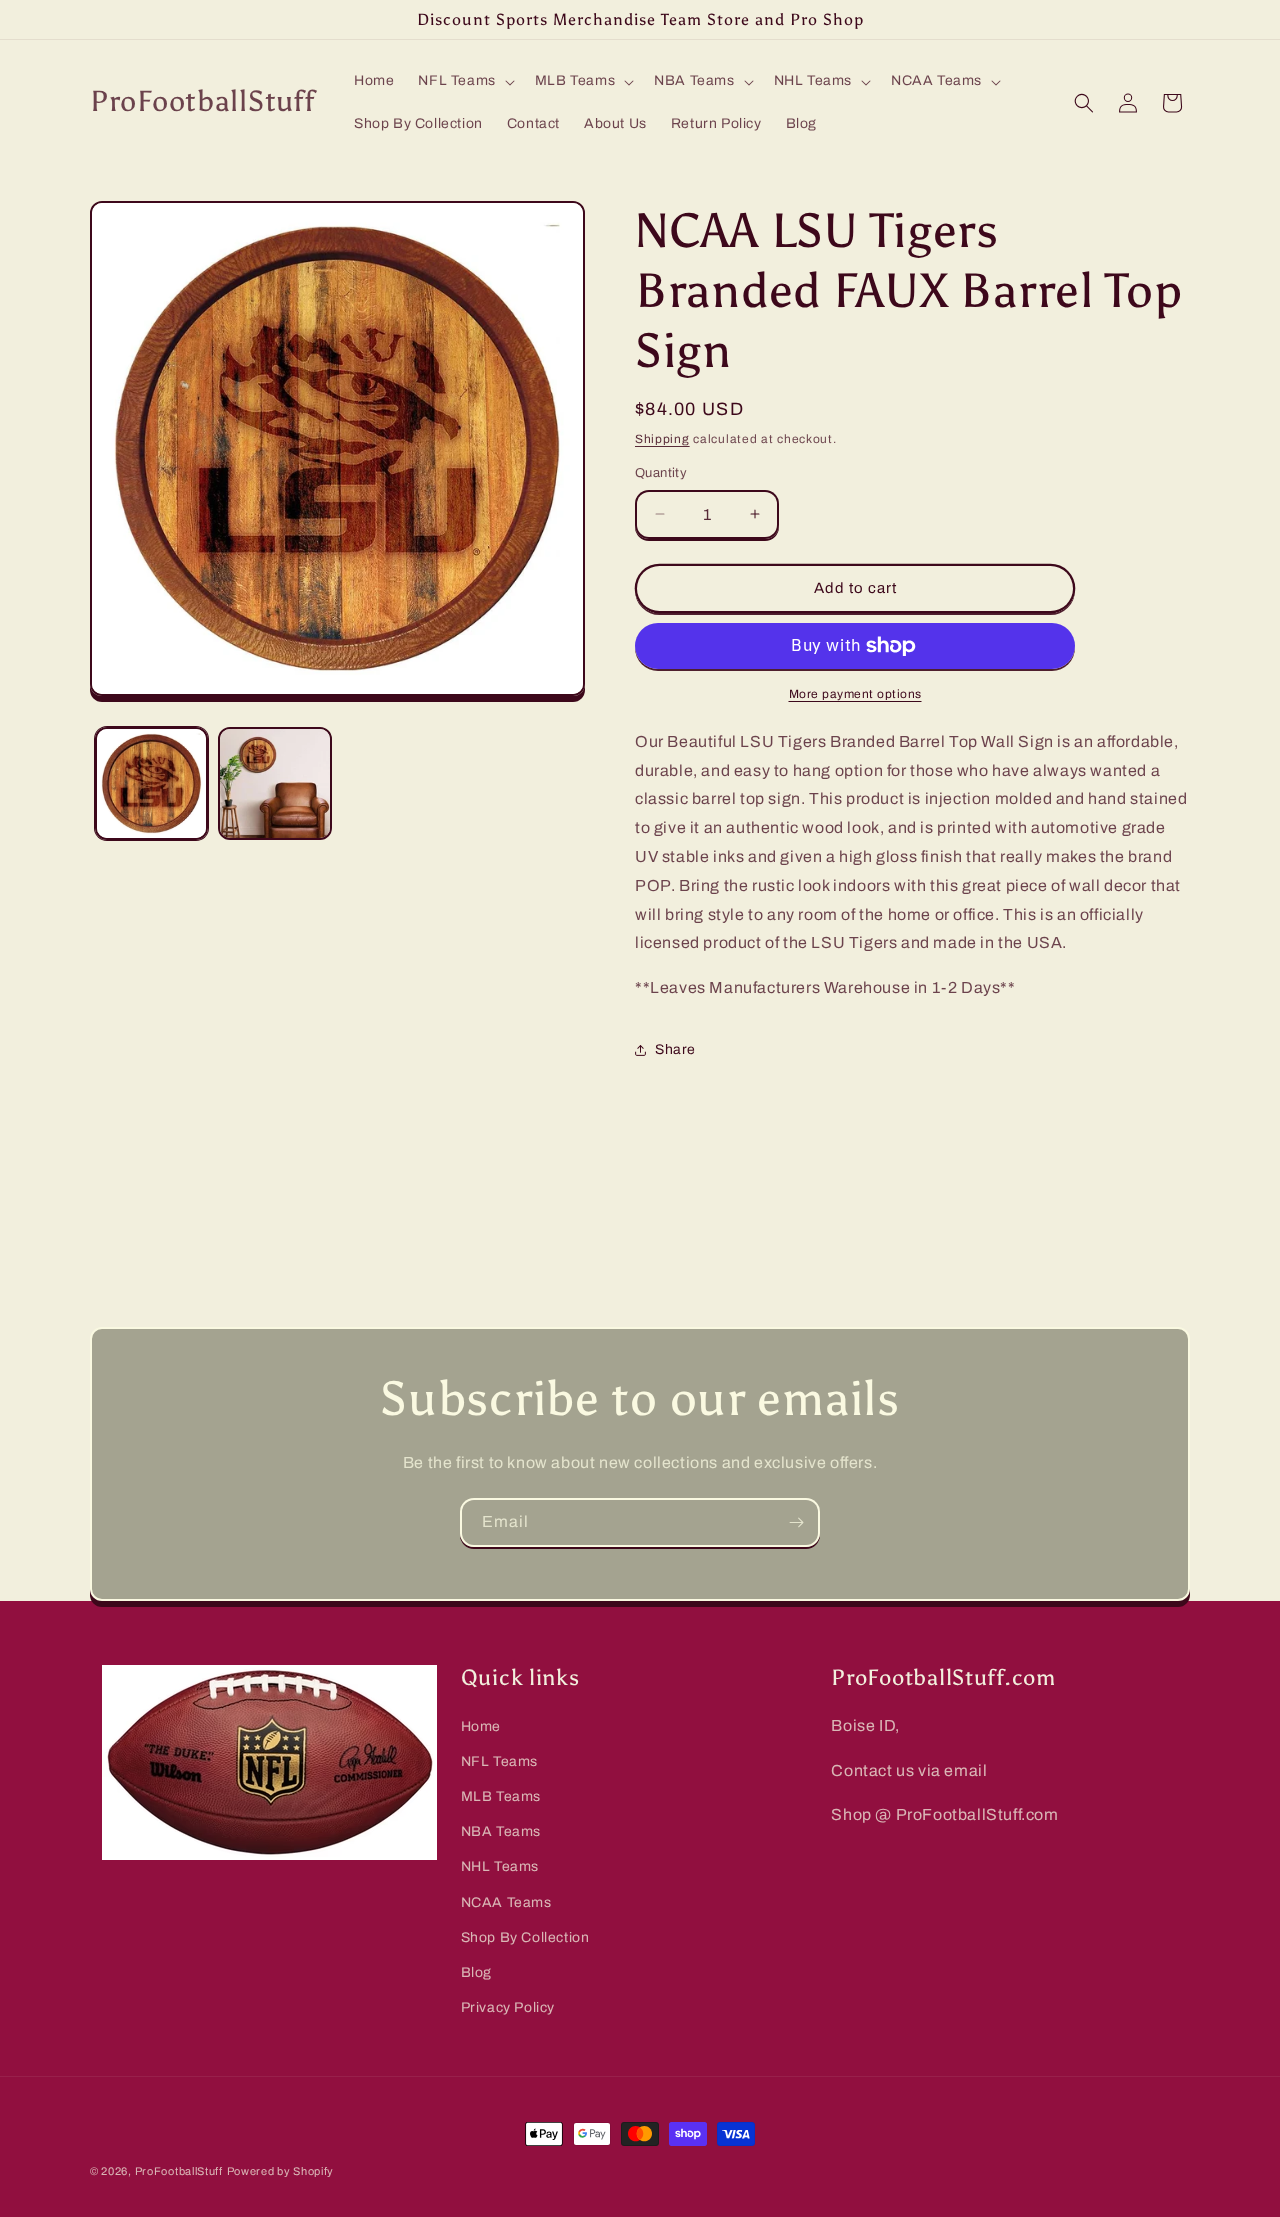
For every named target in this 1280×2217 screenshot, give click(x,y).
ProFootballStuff (179, 2171)
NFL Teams (499, 1761)
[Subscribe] (796, 1522)
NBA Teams (501, 1831)
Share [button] (675, 1049)
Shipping (662, 439)
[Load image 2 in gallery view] (274, 783)
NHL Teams (500, 1867)
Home (481, 1726)
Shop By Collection (525, 1937)
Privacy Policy (508, 2007)
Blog (476, 1972)
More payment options (855, 694)
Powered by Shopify (281, 2171)
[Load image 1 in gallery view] (151, 783)
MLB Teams (501, 1796)
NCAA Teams (506, 1902)
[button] (464, 81)
